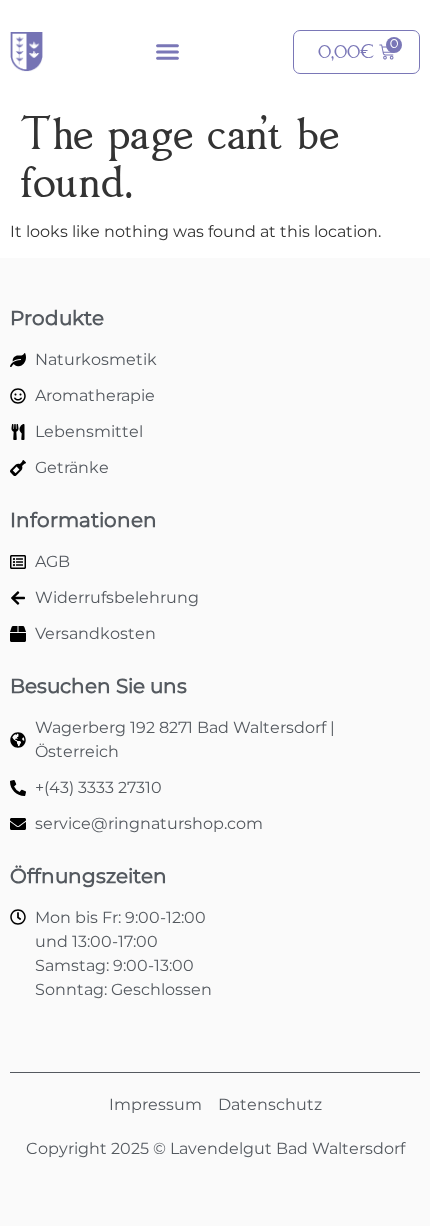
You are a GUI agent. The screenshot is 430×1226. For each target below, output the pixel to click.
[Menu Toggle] (167, 51)
